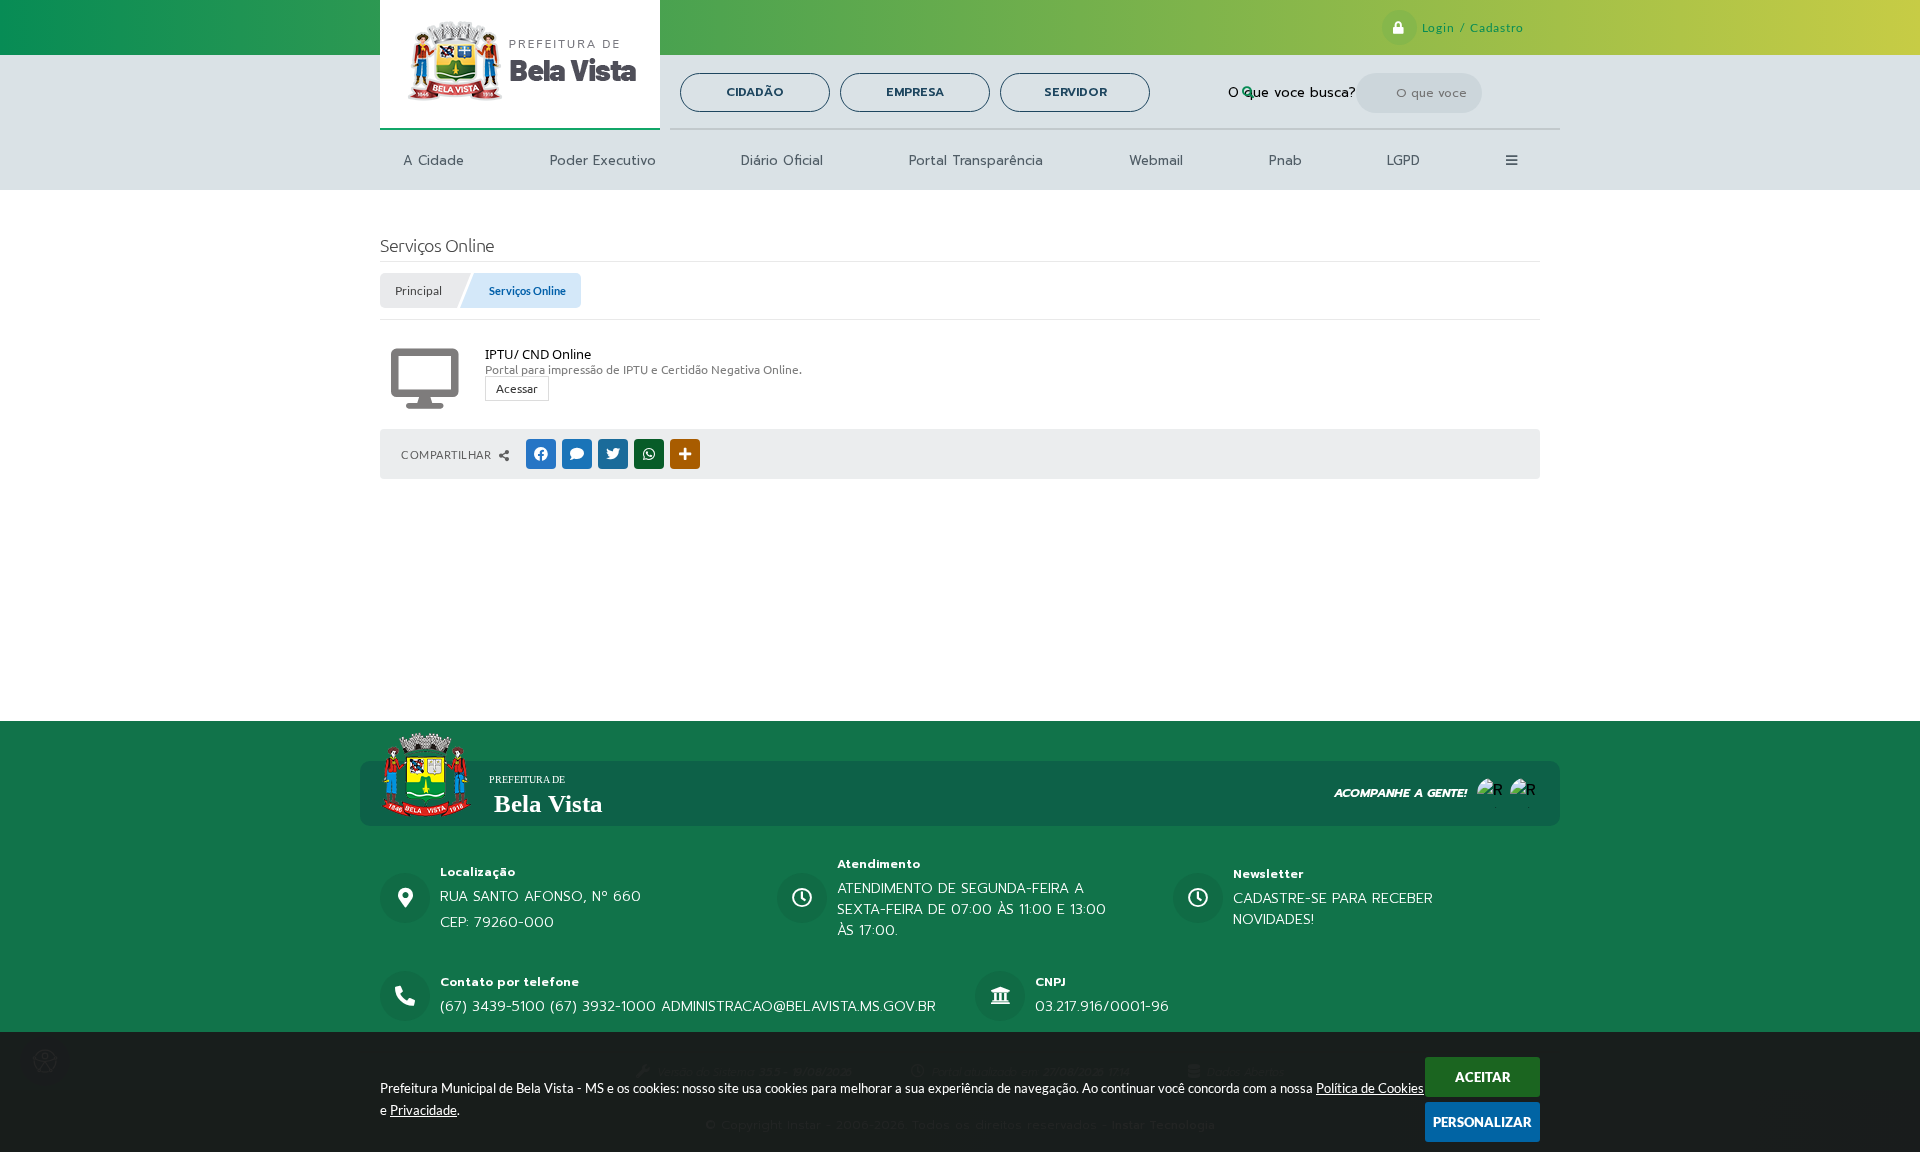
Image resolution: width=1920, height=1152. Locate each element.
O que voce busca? (1292, 92)
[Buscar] (1248, 93)
